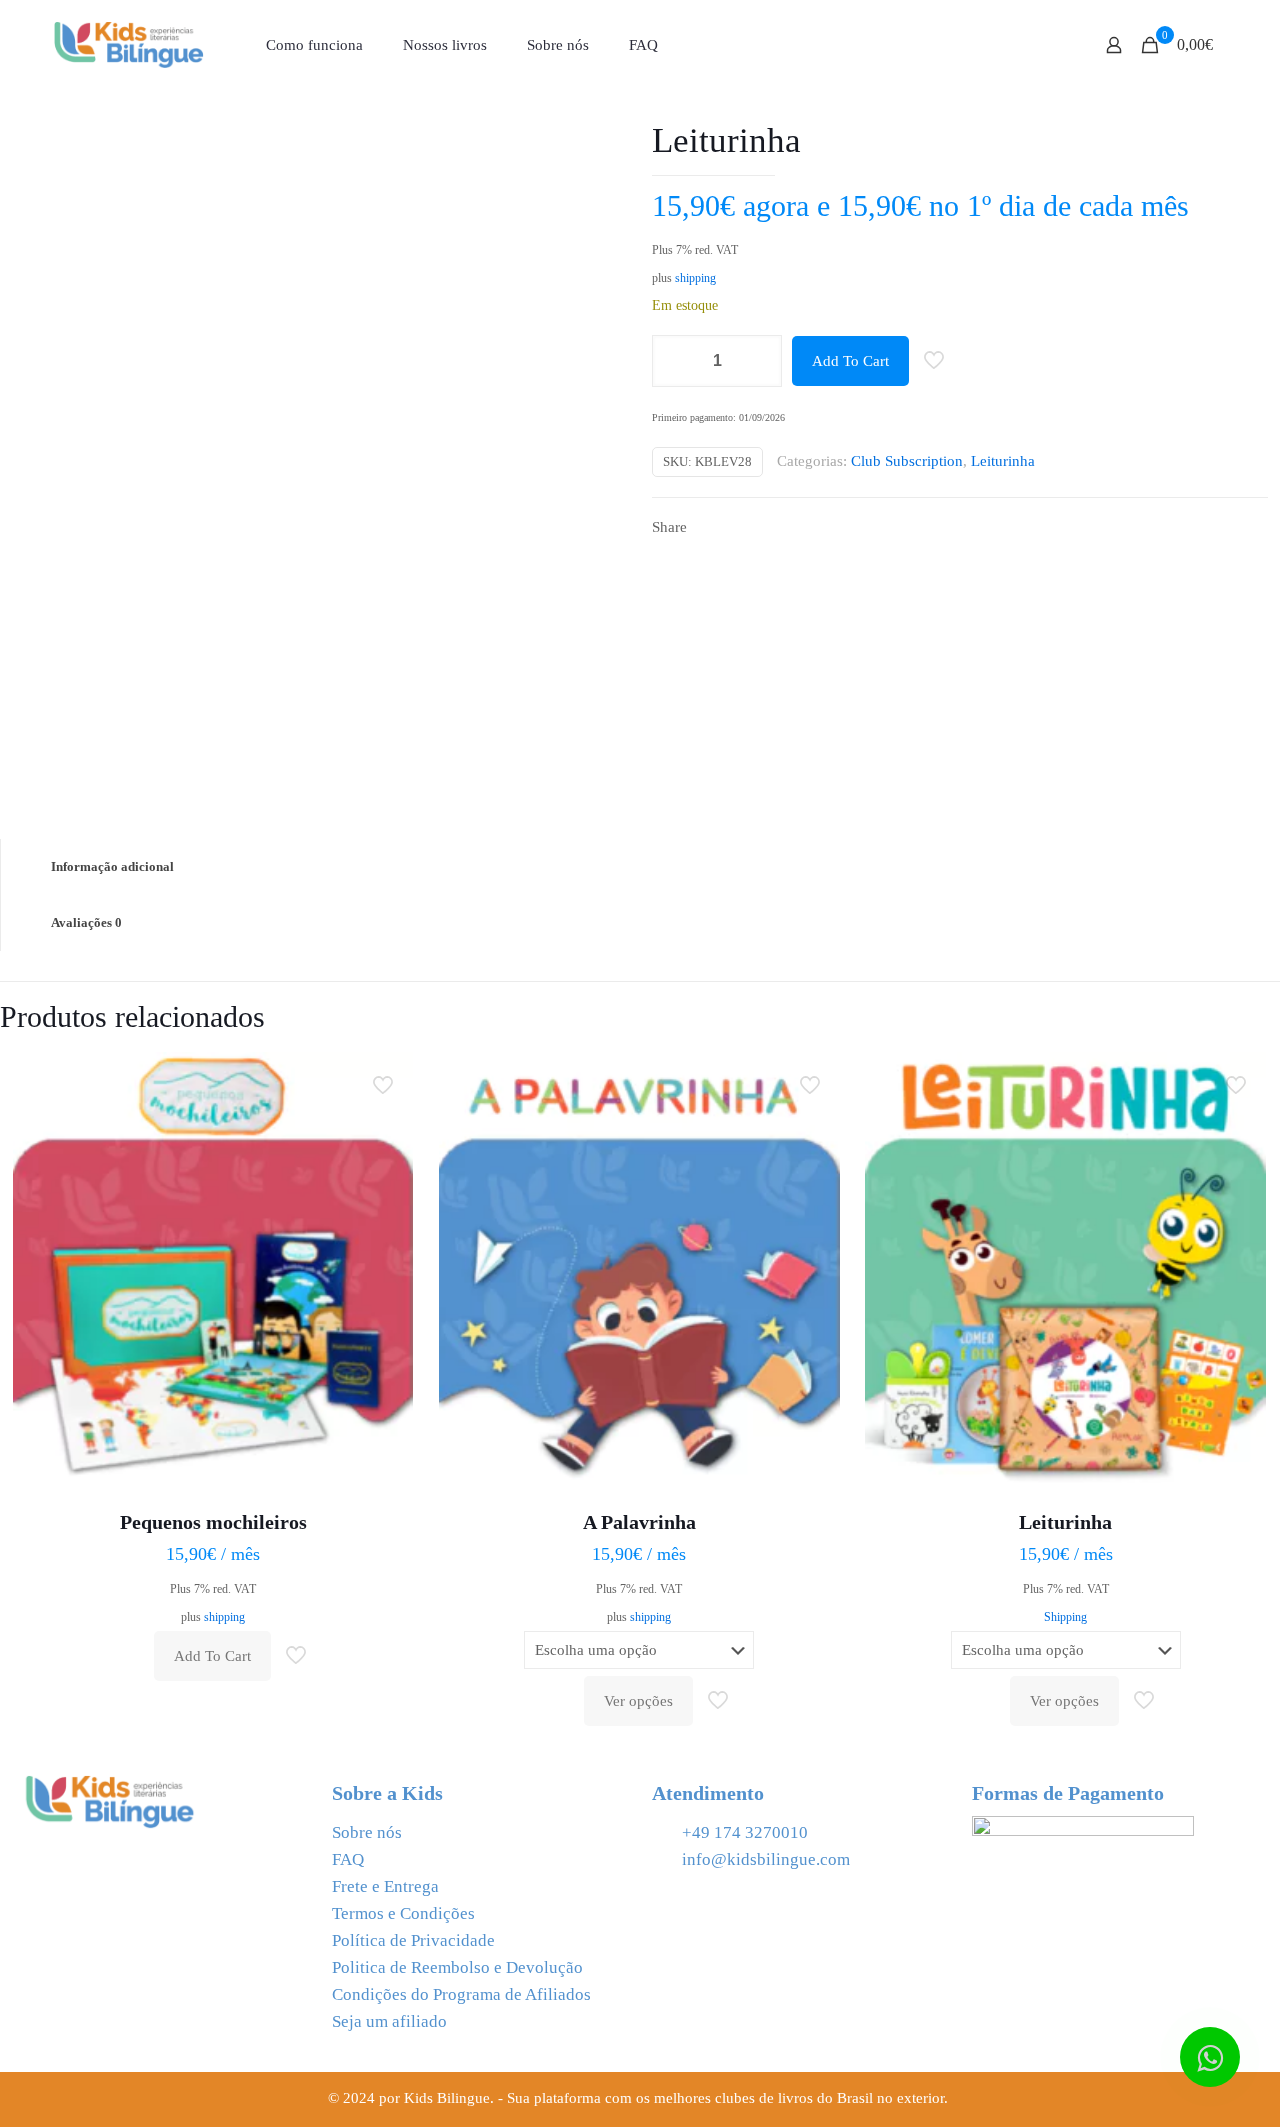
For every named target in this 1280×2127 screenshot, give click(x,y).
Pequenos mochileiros (213, 1522)
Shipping (1065, 1617)
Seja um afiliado (389, 2021)
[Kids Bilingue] (129, 45)
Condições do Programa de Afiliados (461, 1994)
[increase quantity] (759, 361)
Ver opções (638, 1701)
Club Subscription (907, 461)
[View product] (385, 1123)
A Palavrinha (639, 1522)
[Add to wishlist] (385, 1166)
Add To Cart (850, 361)
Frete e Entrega (385, 1886)
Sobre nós (367, 1832)
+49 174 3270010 (745, 1832)
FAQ (348, 1859)
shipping (695, 278)
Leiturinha (1003, 461)
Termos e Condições (403, 1913)
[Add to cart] (385, 1080)
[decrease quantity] (674, 361)
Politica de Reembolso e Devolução (457, 1967)
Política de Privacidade (413, 1940)
